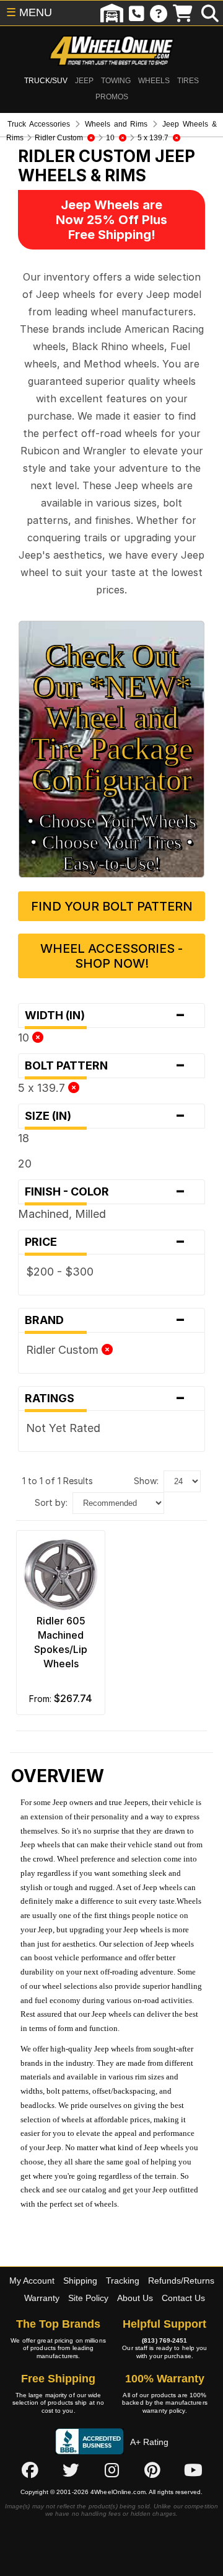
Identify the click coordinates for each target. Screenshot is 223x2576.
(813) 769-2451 (164, 2340)
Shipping (80, 2281)
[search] (210, 13)
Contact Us (183, 2298)
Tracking (123, 2281)
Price (105, 1242)
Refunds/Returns (181, 2281)
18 (24, 1138)
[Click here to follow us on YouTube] (193, 2470)
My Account (32, 2281)
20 (25, 1164)
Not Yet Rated (63, 1428)
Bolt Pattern (105, 1066)
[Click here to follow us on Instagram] (111, 2470)
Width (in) (105, 1016)
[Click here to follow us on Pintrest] (152, 2470)
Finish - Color (105, 1192)
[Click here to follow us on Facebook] (30, 2470)
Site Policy (88, 2298)
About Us (135, 2298)
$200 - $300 (60, 1272)
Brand (105, 1320)
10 (25, 1038)
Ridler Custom (64, 1350)
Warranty (42, 2298)
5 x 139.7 (43, 1088)
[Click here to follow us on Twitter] (71, 2470)
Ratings (105, 1398)
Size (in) (105, 1116)
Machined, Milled (62, 1214)
